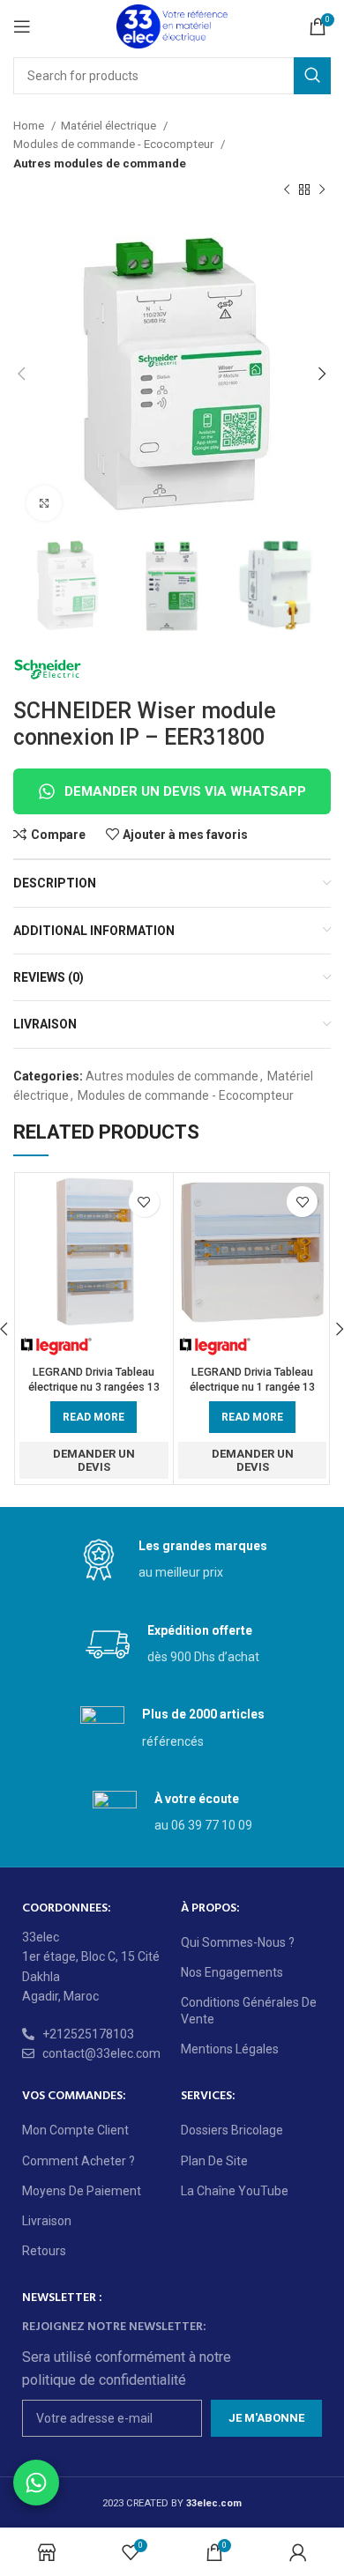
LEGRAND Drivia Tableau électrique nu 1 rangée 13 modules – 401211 (252, 1387)
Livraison (47, 2221)
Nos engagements (232, 1972)
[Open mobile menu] (22, 26)
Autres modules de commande (100, 163)
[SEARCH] (312, 76)
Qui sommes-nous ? (238, 1942)
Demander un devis (94, 1461)
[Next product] (322, 190)
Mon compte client (75, 2130)
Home (30, 126)
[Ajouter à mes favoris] (144, 1202)
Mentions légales (230, 2049)
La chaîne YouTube (235, 2191)
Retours (44, 2251)
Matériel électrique (110, 126)
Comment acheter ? (79, 2161)
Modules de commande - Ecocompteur (115, 144)
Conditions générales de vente (249, 2010)
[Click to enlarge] (44, 503)
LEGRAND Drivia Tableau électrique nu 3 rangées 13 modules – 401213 (94, 1387)
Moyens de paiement (82, 2191)
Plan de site (214, 2161)
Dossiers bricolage (232, 2130)
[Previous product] (287, 190)
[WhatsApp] (36, 2483)
